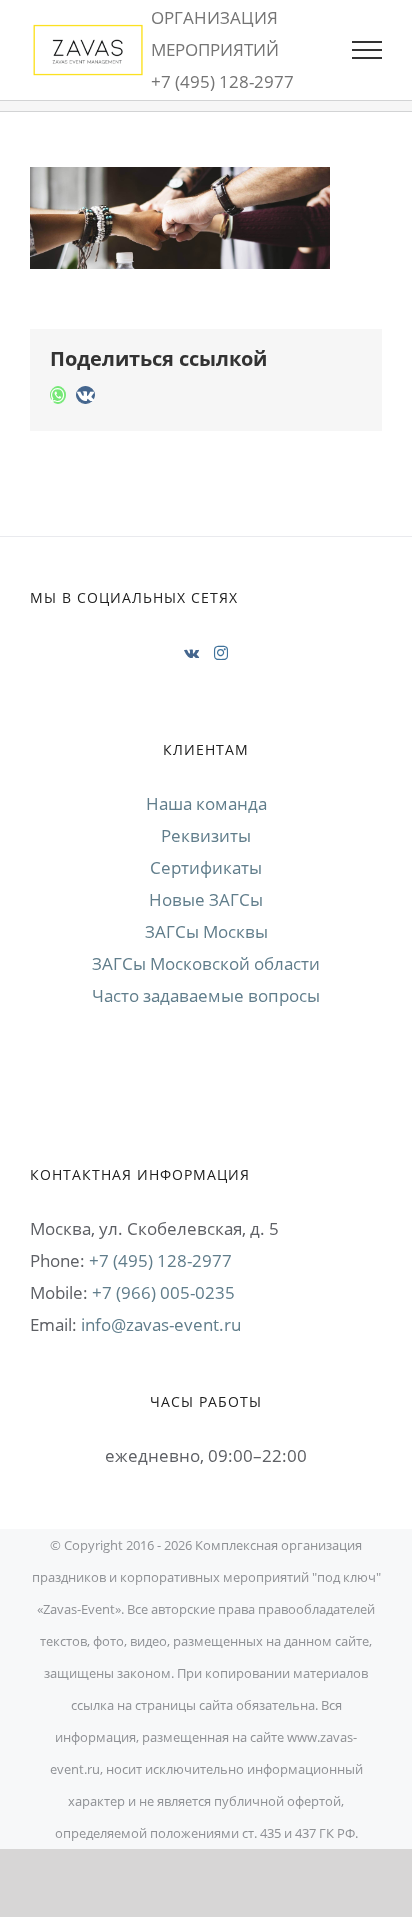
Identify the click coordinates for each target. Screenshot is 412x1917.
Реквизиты (206, 835)
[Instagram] (221, 653)
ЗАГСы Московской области (206, 963)
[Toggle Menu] (367, 50)
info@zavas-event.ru (161, 1324)
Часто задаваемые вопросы (206, 995)
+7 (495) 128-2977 (160, 1260)
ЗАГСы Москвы (206, 931)
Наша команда (206, 803)
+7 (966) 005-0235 (163, 1292)
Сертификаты (206, 867)
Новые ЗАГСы (206, 899)
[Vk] (191, 653)
